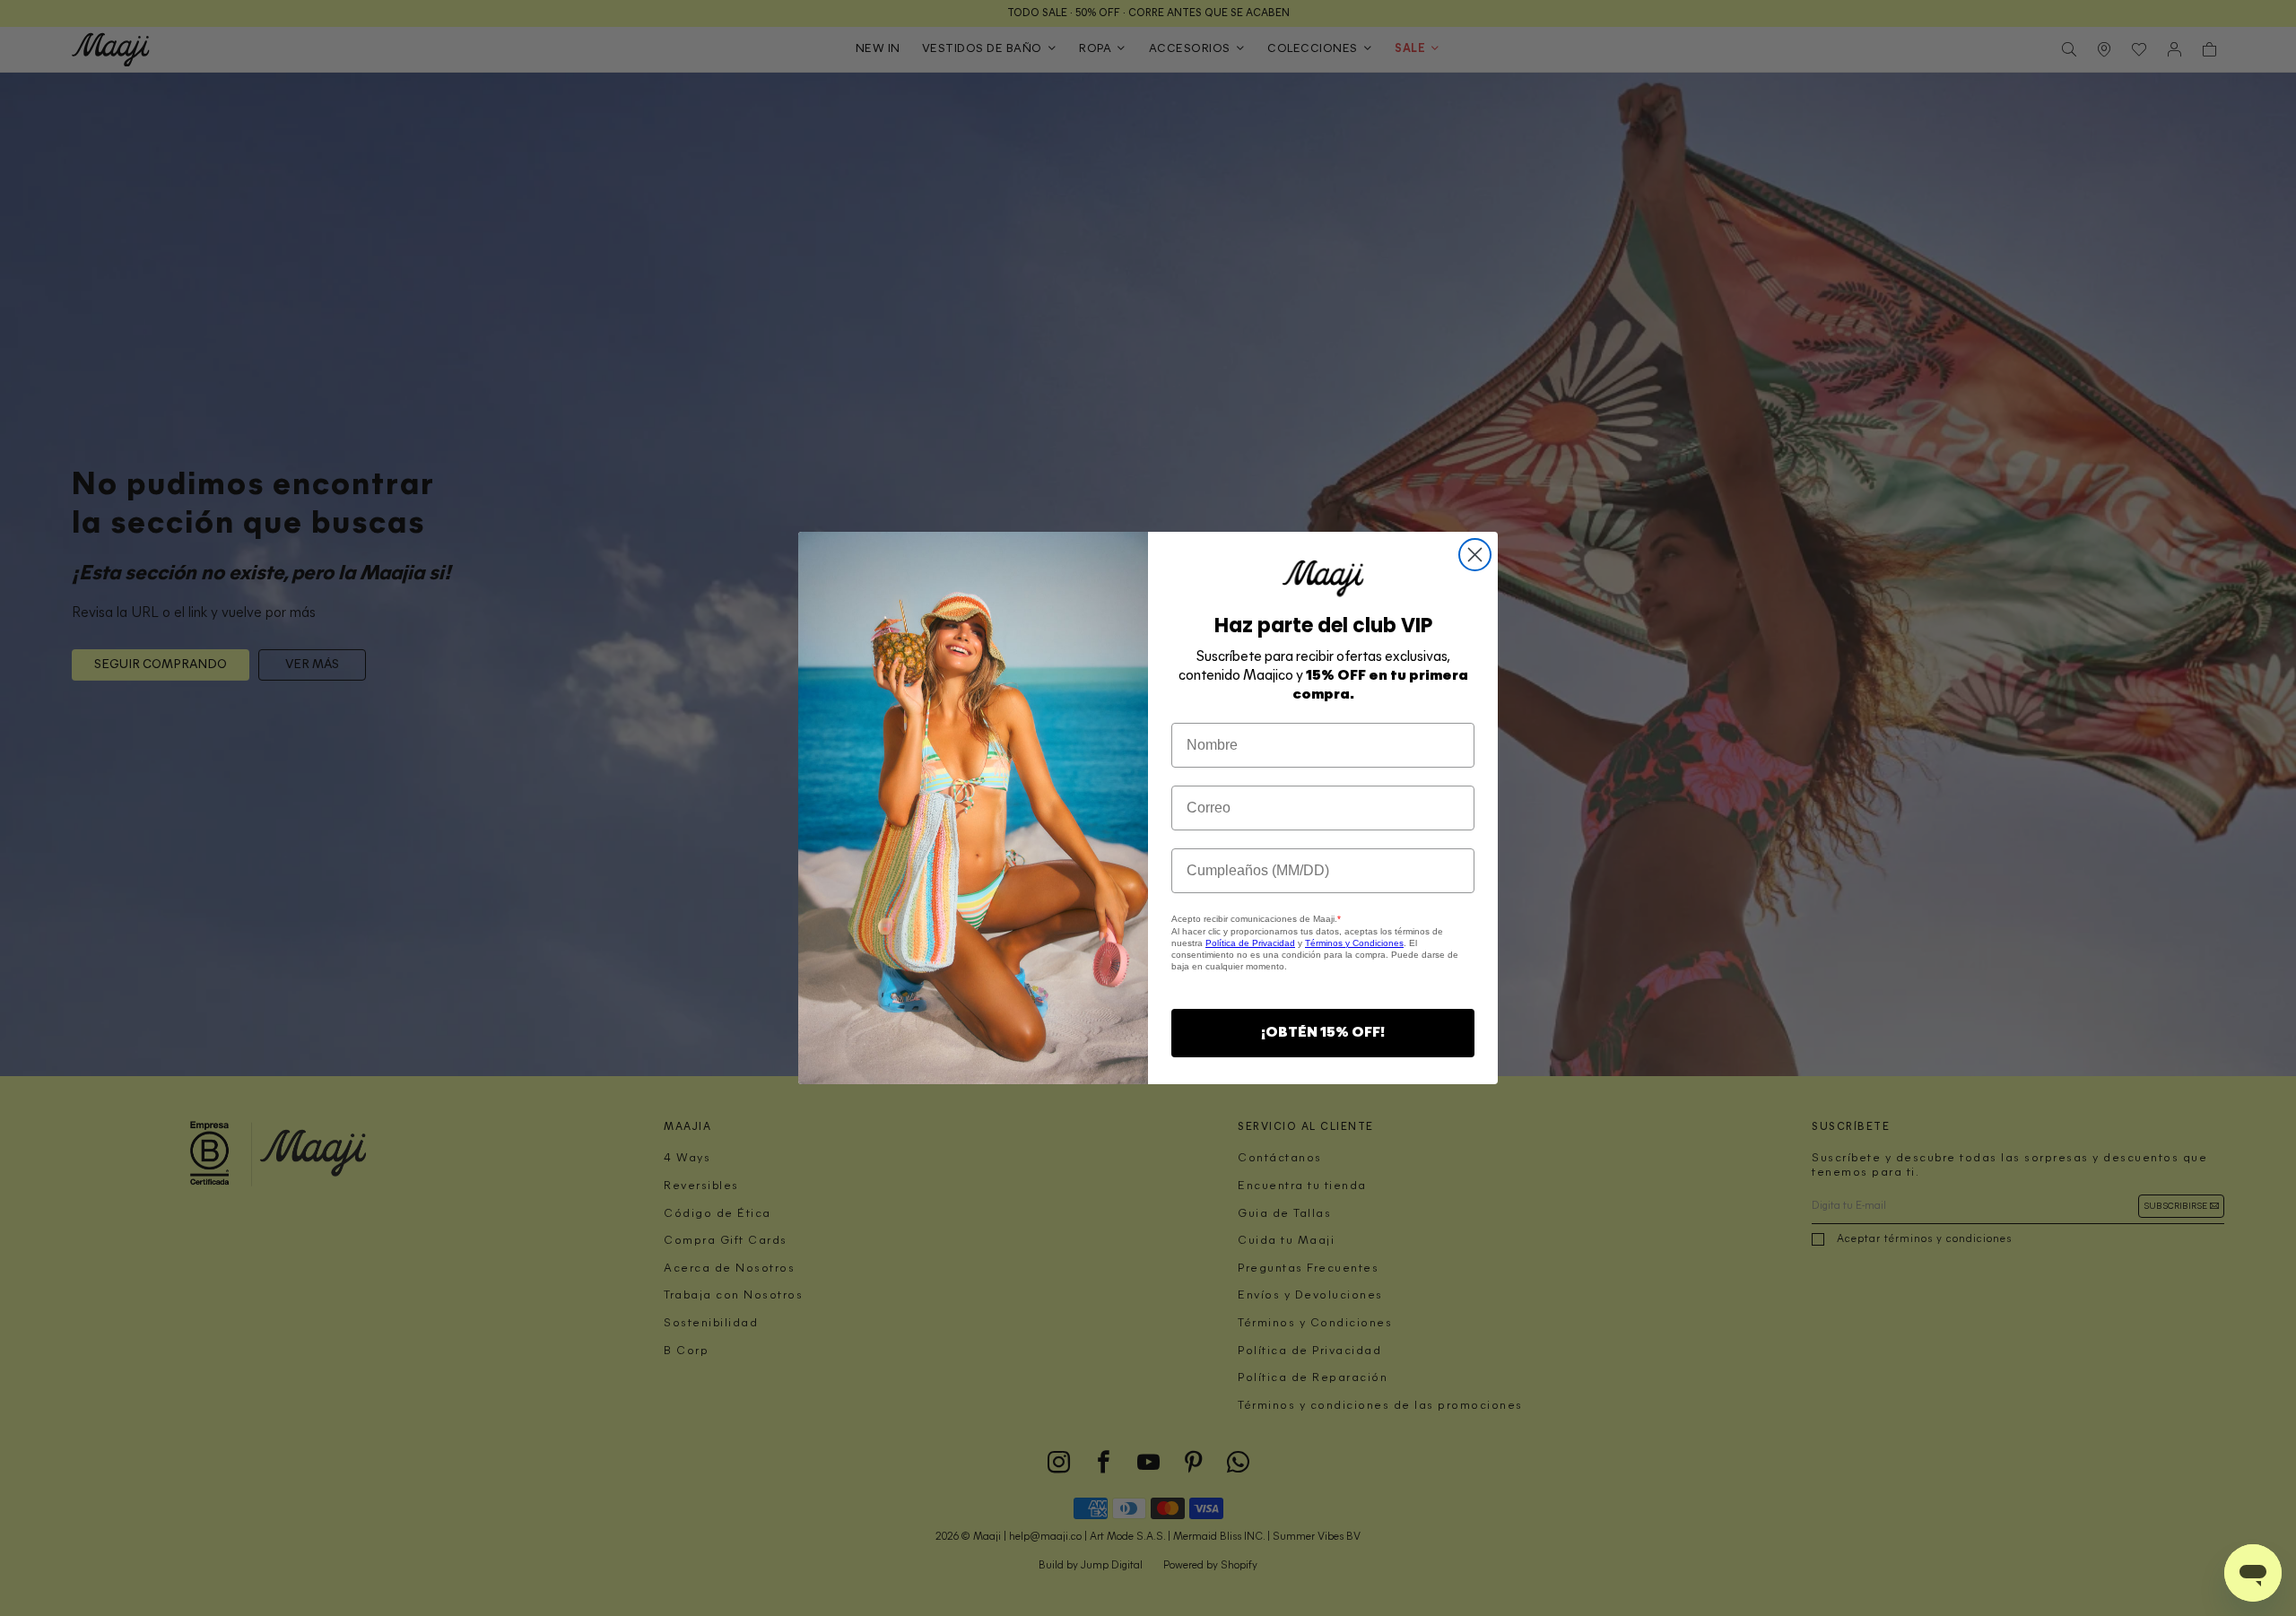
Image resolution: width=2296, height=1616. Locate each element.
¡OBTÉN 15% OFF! (1323, 1033)
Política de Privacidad (1250, 943)
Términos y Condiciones (1354, 943)
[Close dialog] (1475, 555)
